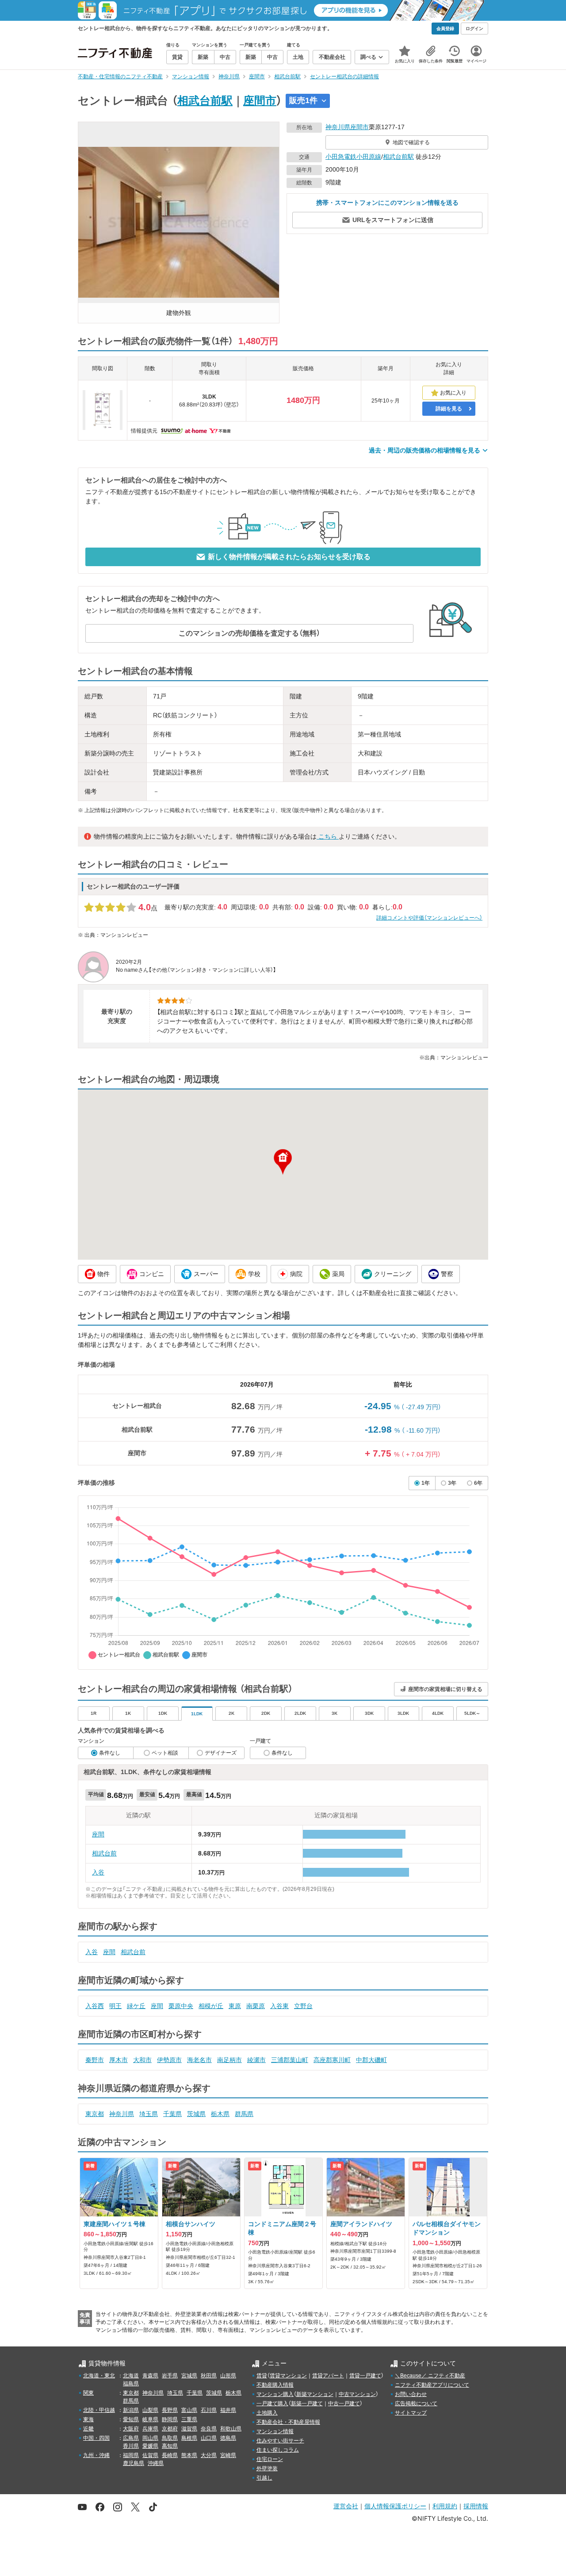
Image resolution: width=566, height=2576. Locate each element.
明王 (115, 2006)
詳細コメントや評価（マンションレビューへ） (429, 918)
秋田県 (209, 2376)
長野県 (170, 2410)
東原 (235, 2006)
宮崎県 (228, 2455)
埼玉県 (149, 2114)
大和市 (142, 2060)
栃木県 (220, 2114)
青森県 (150, 2376)
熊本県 (189, 2455)
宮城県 (189, 2376)
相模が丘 (211, 2006)
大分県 (209, 2455)
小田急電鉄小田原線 (353, 157)
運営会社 (346, 2506)
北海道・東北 (99, 2376)
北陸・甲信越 (99, 2410)
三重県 (189, 2419)
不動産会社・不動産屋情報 (288, 2422)
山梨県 (150, 2410)
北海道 (131, 2376)
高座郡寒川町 (332, 2060)
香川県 (131, 2446)
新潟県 (131, 2410)
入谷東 (279, 2006)
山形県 (228, 2376)
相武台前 (104, 1853)
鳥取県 (170, 2438)
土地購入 (267, 2413)
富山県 (189, 2410)
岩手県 (170, 2376)
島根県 (189, 2438)
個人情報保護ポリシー (395, 2506)
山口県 (209, 2438)
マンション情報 (275, 2431)
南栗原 (256, 2006)
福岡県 (131, 2455)
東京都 (95, 2114)
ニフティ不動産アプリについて (432, 2385)
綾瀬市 (256, 2060)
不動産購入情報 (275, 2385)
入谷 (98, 1872)
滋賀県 (189, 2429)
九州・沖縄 (96, 2455)
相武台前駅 (205, 100)
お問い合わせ (411, 2394)
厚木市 (119, 2060)
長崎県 (170, 2455)
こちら (328, 836)
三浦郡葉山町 (290, 2060)
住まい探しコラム (278, 2450)
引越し (264, 2478)
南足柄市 (229, 2060)
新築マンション (315, 2394)
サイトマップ (411, 2413)
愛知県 (131, 2419)
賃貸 (262, 2376)
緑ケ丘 (136, 2006)
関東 (88, 2393)
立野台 (303, 2006)
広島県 (131, 2438)
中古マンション (357, 2394)
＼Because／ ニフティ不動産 (430, 2376)
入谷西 (95, 2006)
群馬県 (244, 2114)
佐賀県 (150, 2455)
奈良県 (209, 2429)
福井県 (228, 2410)
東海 (88, 2419)
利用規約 (445, 2506)
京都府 (170, 2429)
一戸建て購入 (272, 2403)
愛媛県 (150, 2446)
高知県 (170, 2446)
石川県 (209, 2410)
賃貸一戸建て (365, 2376)
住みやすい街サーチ (280, 2441)
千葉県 (172, 2114)
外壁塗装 (267, 2469)
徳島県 (228, 2438)
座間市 (260, 100)
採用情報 (476, 2506)
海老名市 (199, 2060)
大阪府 (131, 2429)
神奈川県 (338, 127)
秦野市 (95, 2060)
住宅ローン (270, 2459)
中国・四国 (96, 2438)
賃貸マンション (288, 2376)
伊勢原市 (169, 2060)
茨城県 (196, 2114)
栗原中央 (181, 2006)
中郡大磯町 (371, 2060)
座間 (98, 1834)
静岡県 (170, 2419)
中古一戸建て (344, 2403)
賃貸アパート (328, 2376)
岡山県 (150, 2438)
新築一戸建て (307, 2403)
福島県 (131, 2384)
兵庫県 (150, 2429)
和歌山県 (231, 2429)
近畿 (88, 2429)
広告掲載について (416, 2403)
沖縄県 (156, 2463)
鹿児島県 (134, 2463)
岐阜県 (150, 2419)
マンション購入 (275, 2394)
